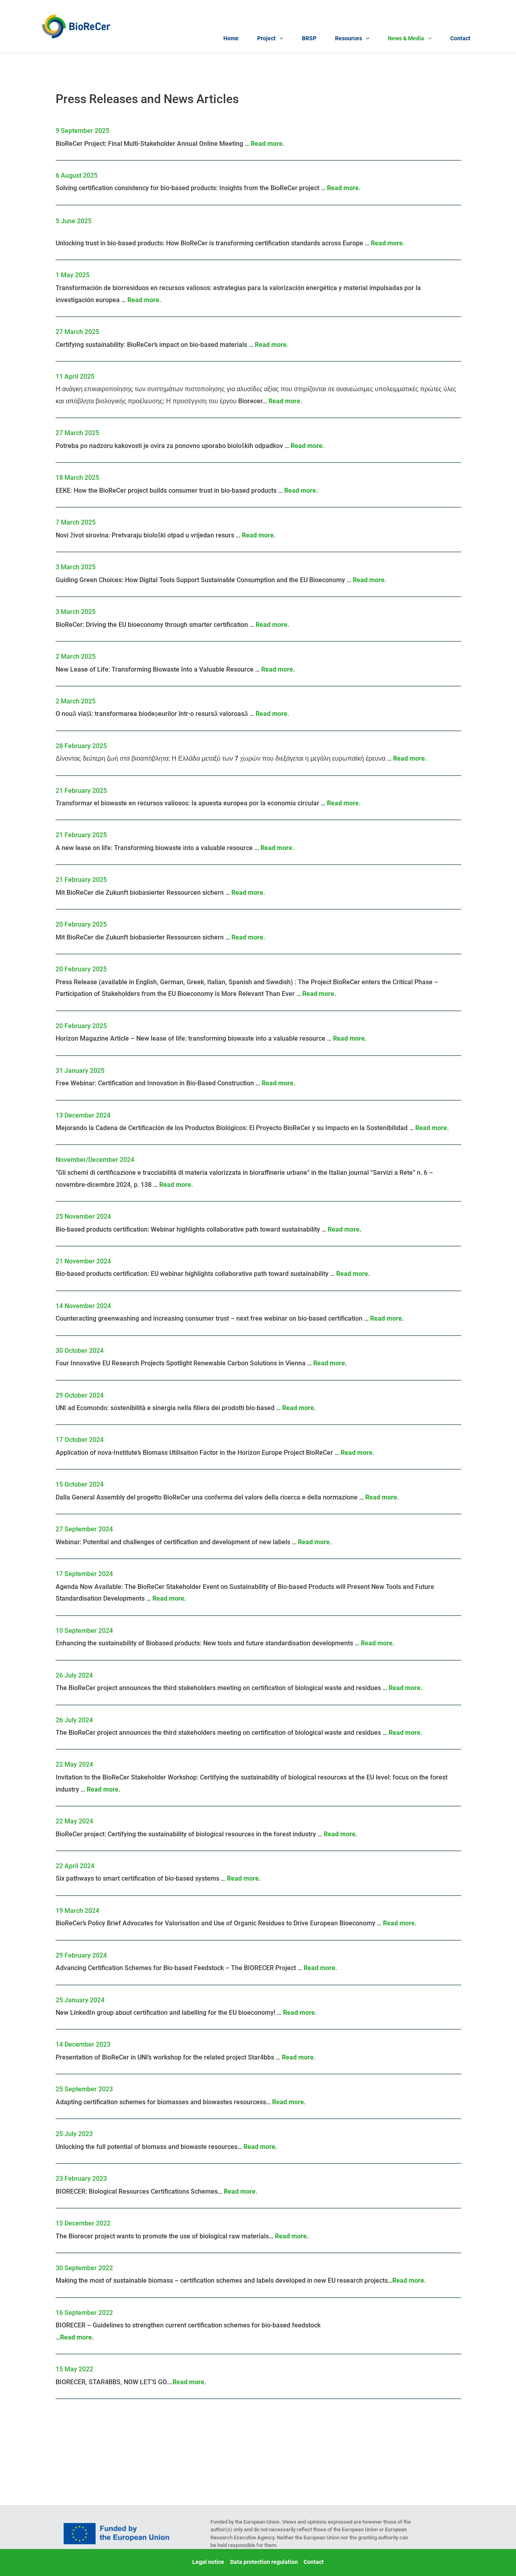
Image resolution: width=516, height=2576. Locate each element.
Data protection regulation (264, 2562)
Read (280, 2102)
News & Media (406, 38)
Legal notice (208, 2562)
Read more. (410, 758)
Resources (349, 38)
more (295, 2102)
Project (266, 38)
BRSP (309, 38)
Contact (460, 38)
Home (231, 38)
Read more (267, 144)
